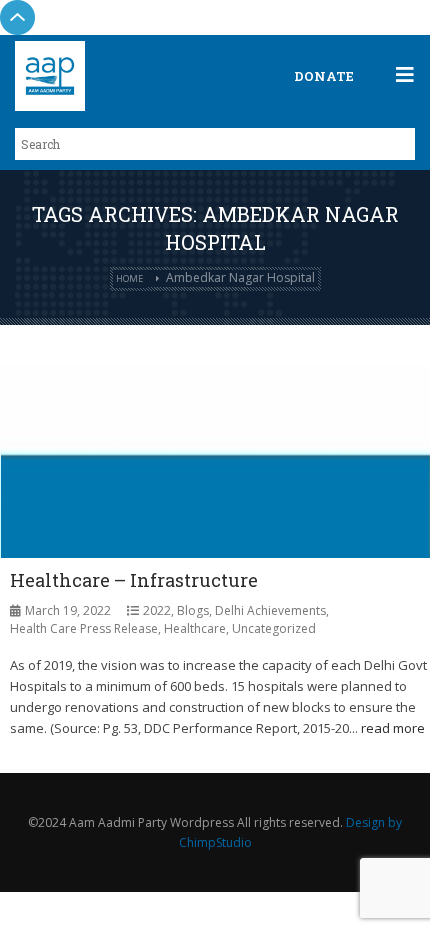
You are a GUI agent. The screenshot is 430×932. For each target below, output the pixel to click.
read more (393, 728)
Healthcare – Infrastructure (134, 580)
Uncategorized (274, 628)
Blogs (193, 610)
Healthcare (195, 628)
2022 (157, 610)
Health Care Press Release (84, 628)
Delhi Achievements (270, 610)
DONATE (324, 76)
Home (129, 278)
